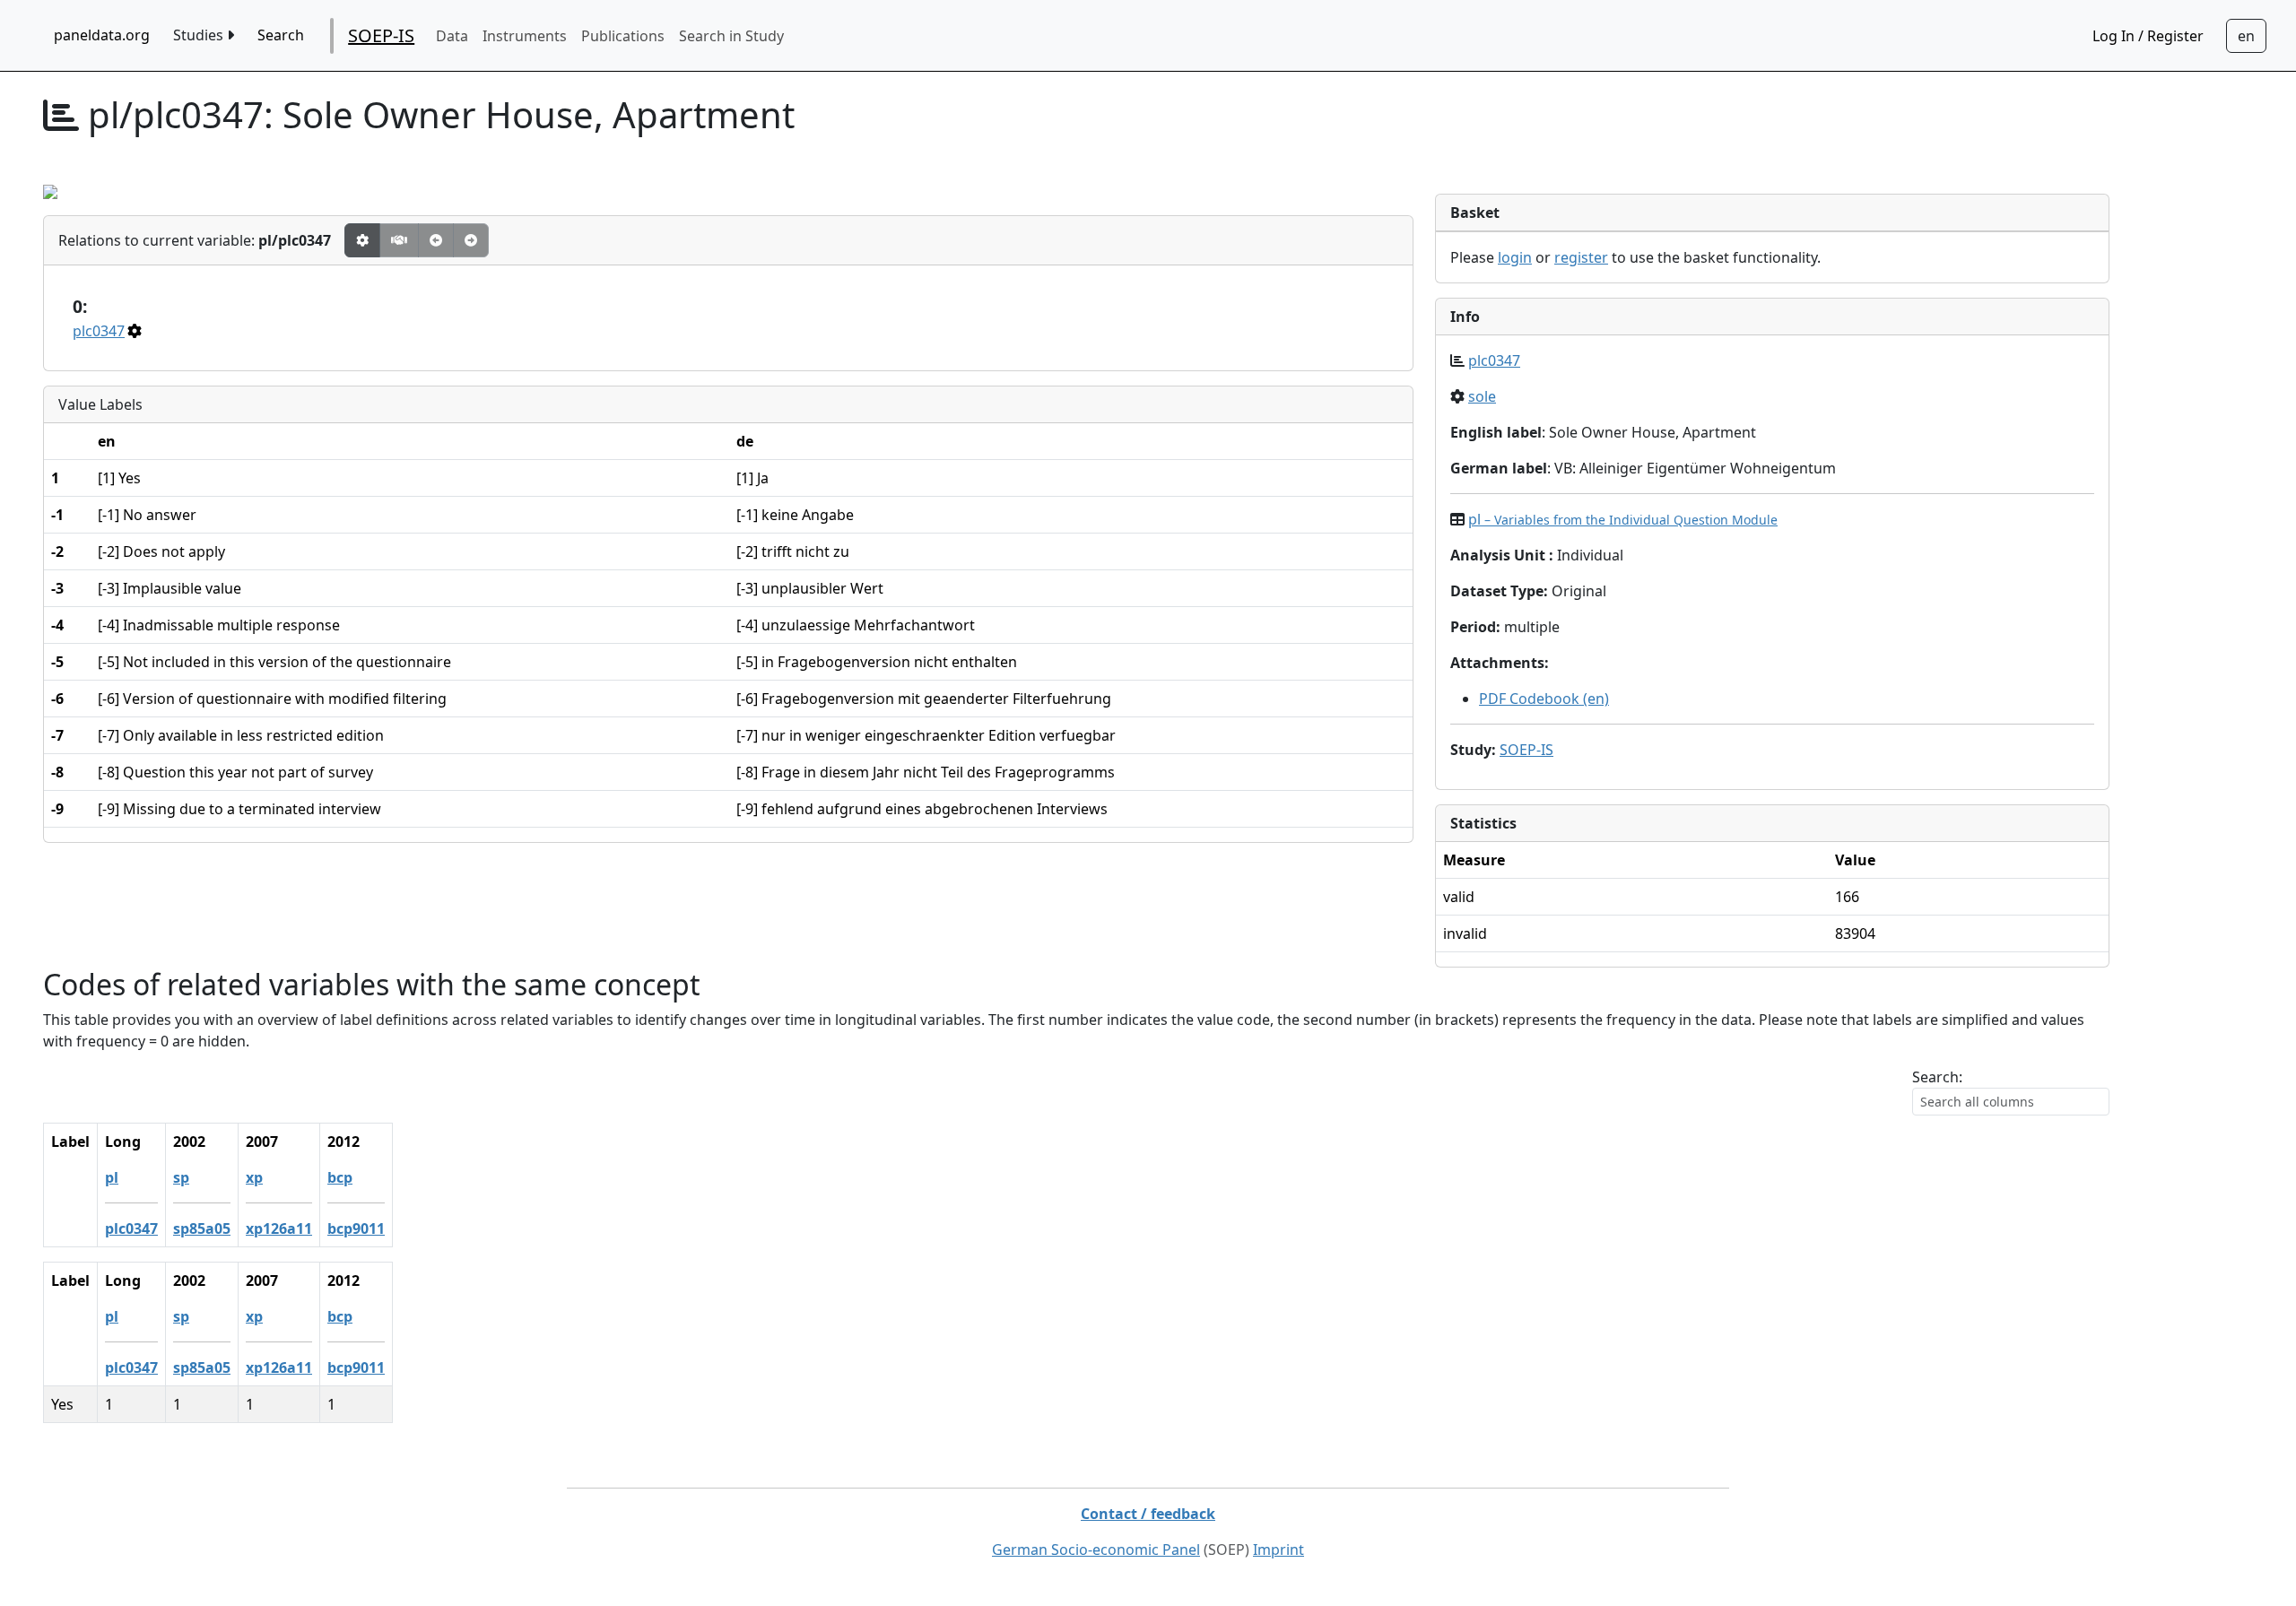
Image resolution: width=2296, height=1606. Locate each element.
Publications (623, 36)
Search (281, 35)
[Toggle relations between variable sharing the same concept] (362, 240)
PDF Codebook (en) (1544, 699)
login (1515, 257)
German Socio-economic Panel (1096, 1550)
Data (452, 36)
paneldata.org (102, 35)
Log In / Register (2148, 36)
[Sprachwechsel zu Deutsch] (2246, 36)
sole (1482, 396)
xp (254, 1177)
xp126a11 (279, 1228)
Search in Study (731, 36)
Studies (200, 35)
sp (181, 1177)
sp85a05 (202, 1228)
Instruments (525, 36)
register (1581, 257)
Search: (1937, 1077)
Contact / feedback (1148, 1514)
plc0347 (99, 331)
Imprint (1278, 1550)
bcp (340, 1177)
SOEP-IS (381, 35)
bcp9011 (356, 1228)
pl (1623, 519)
